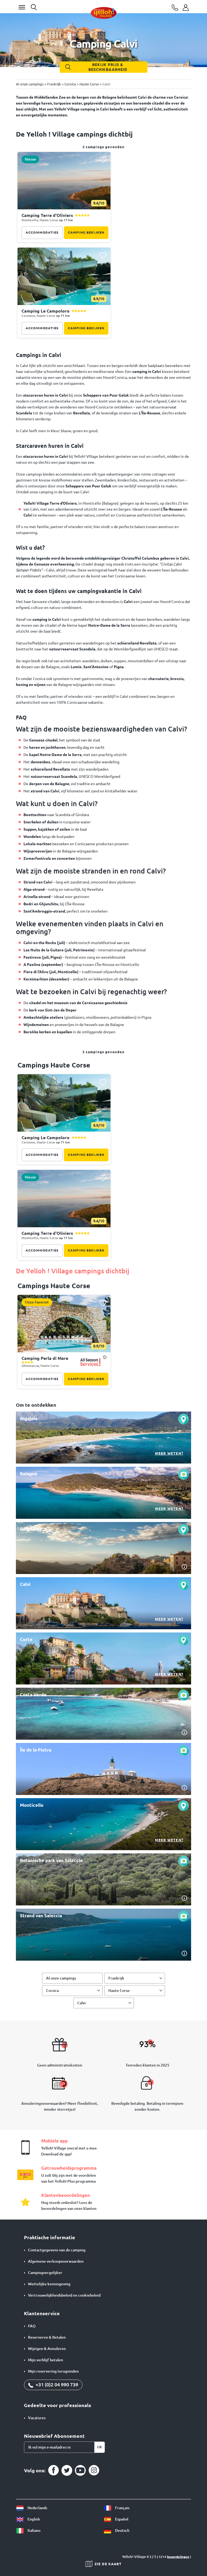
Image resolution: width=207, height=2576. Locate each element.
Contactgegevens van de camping (57, 2250)
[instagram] (94, 2470)
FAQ (32, 2326)
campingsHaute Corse (54, 1286)
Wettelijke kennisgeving (49, 2284)
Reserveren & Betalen (47, 2337)
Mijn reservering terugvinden (53, 2371)
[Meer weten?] (103, 1438)
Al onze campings (61, 1978)
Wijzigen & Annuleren (47, 2349)
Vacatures (37, 2418)
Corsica (52, 1991)
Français (122, 2508)
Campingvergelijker (45, 2273)
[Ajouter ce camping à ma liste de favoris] (103, 160)
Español (121, 2519)
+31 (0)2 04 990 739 (56, 2384)
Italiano (34, 2530)
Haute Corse (119, 1991)
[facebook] (53, 2470)
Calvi (82, 2003)
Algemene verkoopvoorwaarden (56, 2261)
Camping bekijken (86, 232)
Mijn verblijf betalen (46, 2360)
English (33, 2519)
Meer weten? (169, 1453)
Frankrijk (116, 1978)
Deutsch (122, 2530)
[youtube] (80, 2470)
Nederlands (37, 2508)
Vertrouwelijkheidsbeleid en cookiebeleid (64, 2295)
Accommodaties (42, 232)
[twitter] (67, 2470)
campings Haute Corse (54, 1065)
